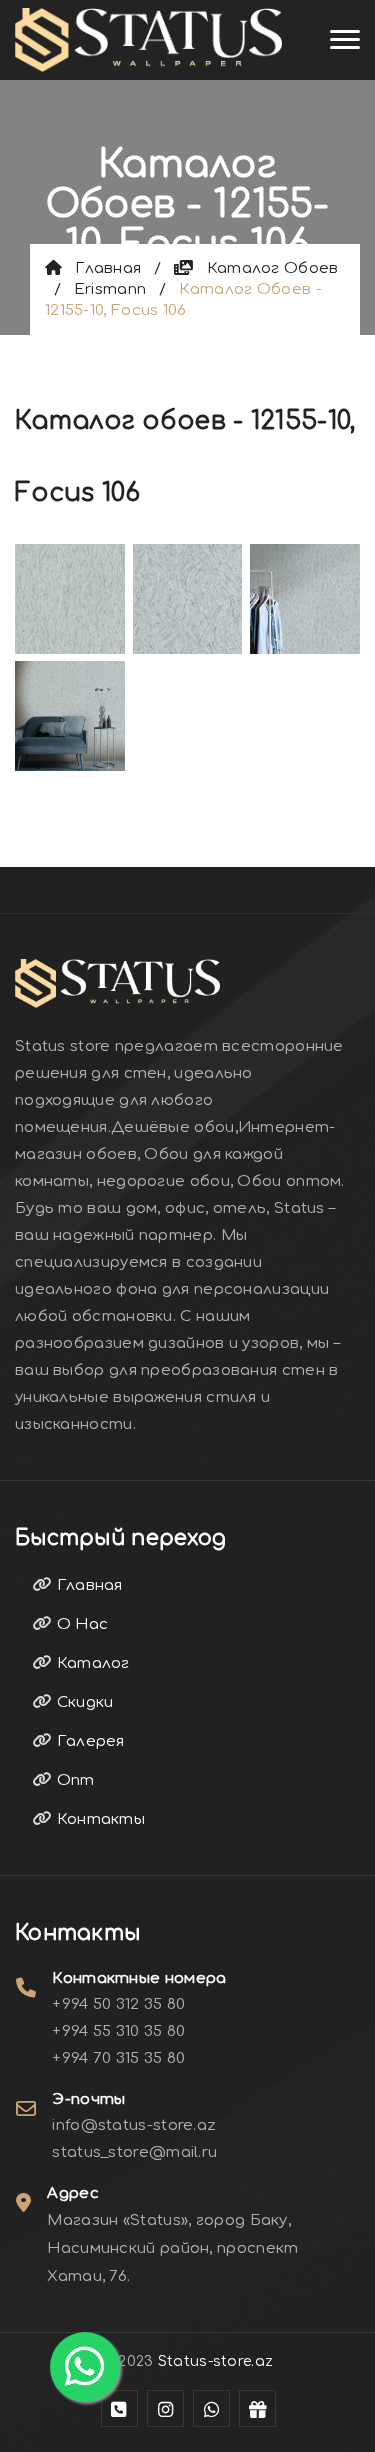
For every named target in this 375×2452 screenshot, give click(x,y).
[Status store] (119, 2408)
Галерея (88, 1741)
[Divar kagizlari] (148, 40)
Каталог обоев (266, 268)
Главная (101, 268)
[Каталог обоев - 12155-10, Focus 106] (70, 596)
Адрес (73, 2193)
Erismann (110, 289)
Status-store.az (216, 2361)
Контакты (98, 1819)
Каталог (90, 1663)
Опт (73, 1780)
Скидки (82, 1702)
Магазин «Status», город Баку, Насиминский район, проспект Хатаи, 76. (172, 2248)
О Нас (80, 1624)
